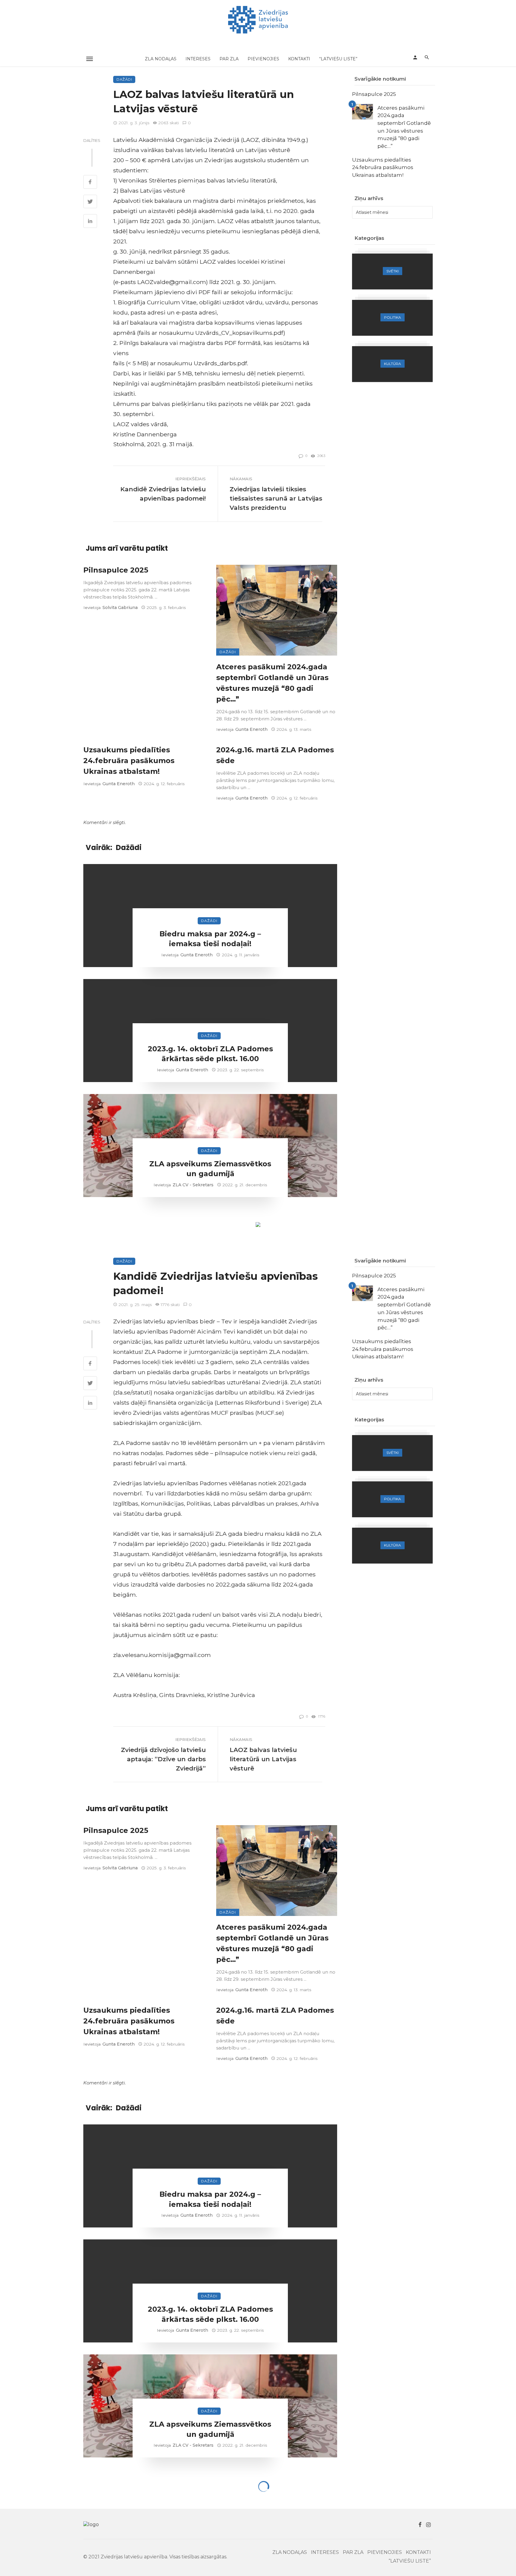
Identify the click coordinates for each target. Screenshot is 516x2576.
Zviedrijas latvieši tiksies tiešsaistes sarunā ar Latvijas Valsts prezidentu (276, 498)
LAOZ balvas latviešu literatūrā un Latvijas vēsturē (263, 1759)
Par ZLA (229, 59)
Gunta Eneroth (251, 729)
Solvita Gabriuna (120, 607)
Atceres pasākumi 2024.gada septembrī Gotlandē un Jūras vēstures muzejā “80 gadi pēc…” (272, 683)
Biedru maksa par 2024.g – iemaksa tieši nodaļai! (210, 939)
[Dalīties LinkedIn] (90, 222)
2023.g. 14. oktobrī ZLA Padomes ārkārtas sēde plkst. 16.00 (210, 1054)
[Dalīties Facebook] (90, 182)
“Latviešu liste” (338, 59)
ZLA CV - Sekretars (193, 1185)
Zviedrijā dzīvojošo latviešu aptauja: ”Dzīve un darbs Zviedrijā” (163, 1759)
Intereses (198, 59)
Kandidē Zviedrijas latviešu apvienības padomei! (163, 494)
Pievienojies (263, 59)
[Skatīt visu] (392, 271)
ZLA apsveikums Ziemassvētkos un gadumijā (210, 1169)
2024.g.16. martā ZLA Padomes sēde (275, 755)
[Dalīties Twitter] (90, 202)
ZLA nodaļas (161, 59)
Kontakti (299, 59)
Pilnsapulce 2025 (116, 570)
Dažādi (124, 79)
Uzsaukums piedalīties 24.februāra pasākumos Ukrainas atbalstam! (129, 761)
